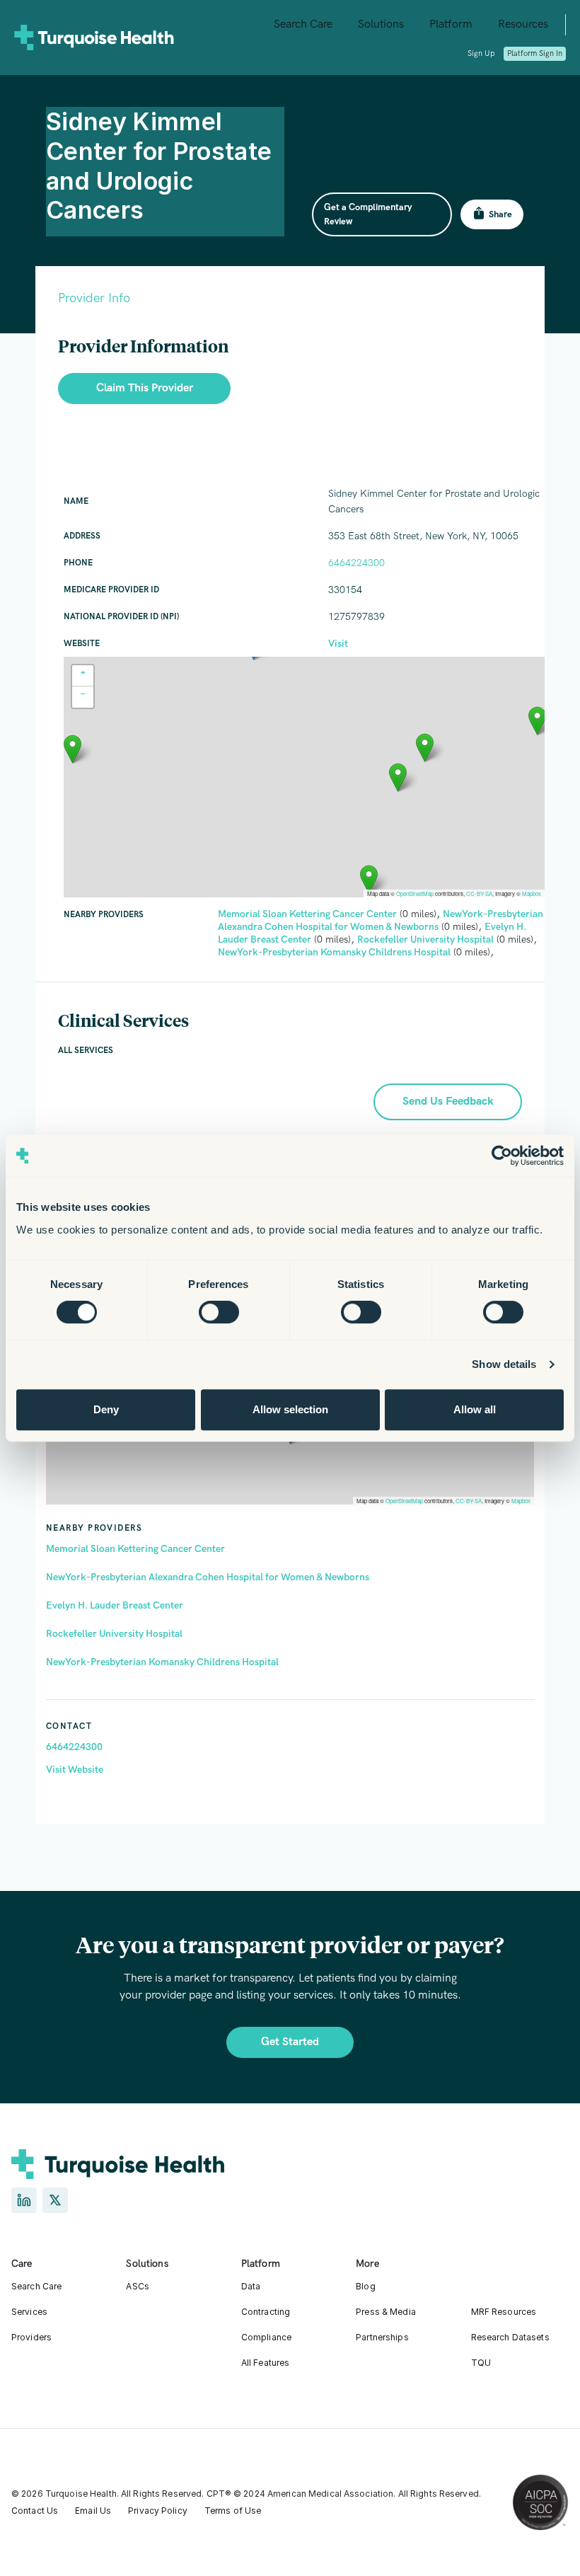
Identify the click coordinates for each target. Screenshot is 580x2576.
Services (29, 2312)
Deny (106, 1409)
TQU (481, 2363)
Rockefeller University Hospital (114, 1634)
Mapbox (521, 1501)
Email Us (93, 2511)
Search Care (303, 24)
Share (500, 214)
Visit (338, 644)
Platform (451, 24)
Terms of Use (233, 2511)
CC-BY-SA (469, 1501)
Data (251, 2286)
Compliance (266, 2337)
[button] (398, 777)
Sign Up (481, 53)
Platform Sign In (535, 53)
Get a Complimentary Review (368, 214)
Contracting (266, 2312)
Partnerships (382, 2337)
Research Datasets (510, 2337)
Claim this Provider (145, 388)
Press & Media (386, 2312)
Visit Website (75, 1770)
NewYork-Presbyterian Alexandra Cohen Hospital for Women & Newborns (208, 1577)
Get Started (290, 2042)
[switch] (219, 1312)
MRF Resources (504, 2312)
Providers (31, 2337)
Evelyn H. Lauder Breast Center (115, 1605)
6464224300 (74, 1747)
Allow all (475, 1409)
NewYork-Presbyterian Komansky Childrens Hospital (162, 1662)
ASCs (137, 2286)
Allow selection (290, 1409)
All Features (265, 2363)
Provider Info (94, 298)
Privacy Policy (158, 2511)
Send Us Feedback (448, 1102)
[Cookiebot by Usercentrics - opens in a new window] (502, 1156)
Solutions (381, 24)
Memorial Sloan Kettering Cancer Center (135, 1549)
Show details (504, 1364)
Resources (523, 24)
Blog (365, 2286)
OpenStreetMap (404, 1501)
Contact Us (35, 2511)
